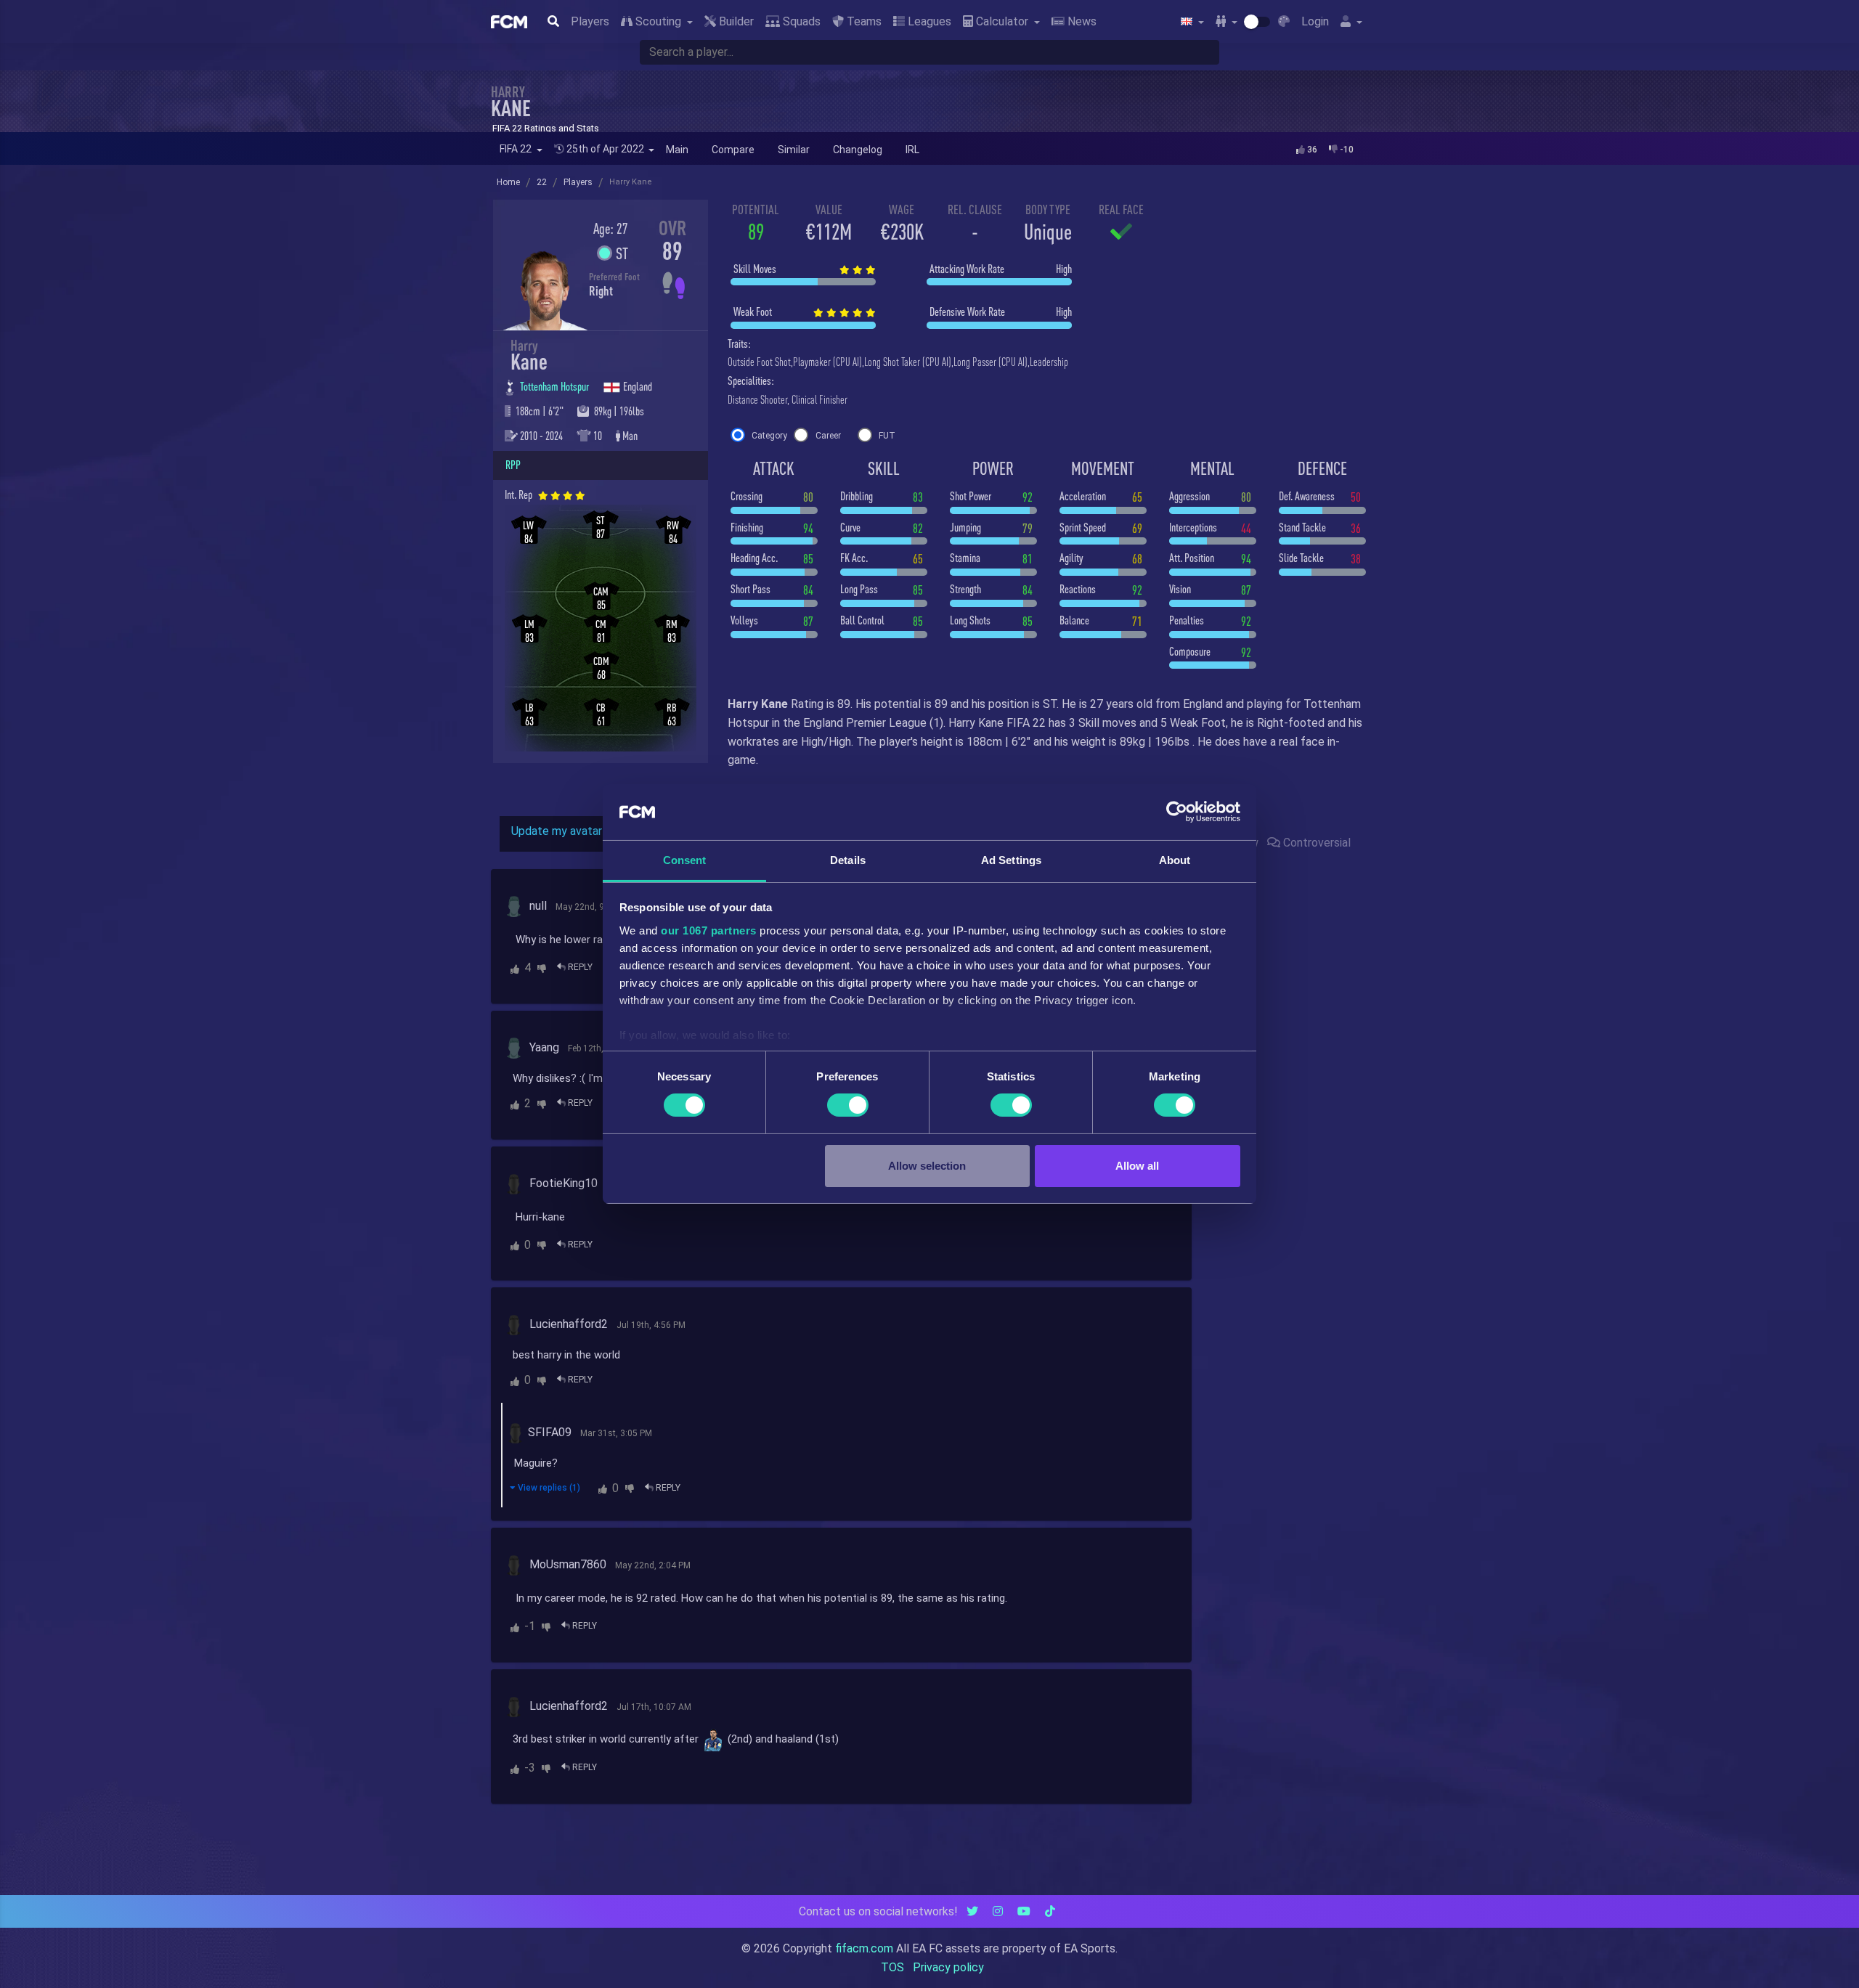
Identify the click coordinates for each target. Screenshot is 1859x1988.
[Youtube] (1024, 1911)
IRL (912, 150)
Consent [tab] (685, 860)
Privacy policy (948, 1967)
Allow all (1137, 1166)
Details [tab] (848, 860)
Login (1315, 21)
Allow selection (927, 1166)
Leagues (928, 21)
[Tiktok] (1050, 1911)
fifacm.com (864, 1948)
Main (677, 150)
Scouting (658, 21)
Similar (794, 150)
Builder (735, 21)
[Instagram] (998, 1911)
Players (590, 21)
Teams (863, 21)
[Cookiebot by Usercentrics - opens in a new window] (1177, 812)
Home (508, 182)
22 (542, 182)
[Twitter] (972, 1911)
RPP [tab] (513, 465)
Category (769, 436)
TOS (892, 1967)
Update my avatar (557, 831)
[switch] (848, 1105)
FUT (887, 436)
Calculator (1002, 21)
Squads (800, 21)
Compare (733, 150)
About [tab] (1175, 860)
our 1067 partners (709, 930)
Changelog (858, 150)
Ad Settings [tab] (1011, 860)
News (1081, 21)
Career (828, 436)
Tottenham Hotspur (556, 386)
